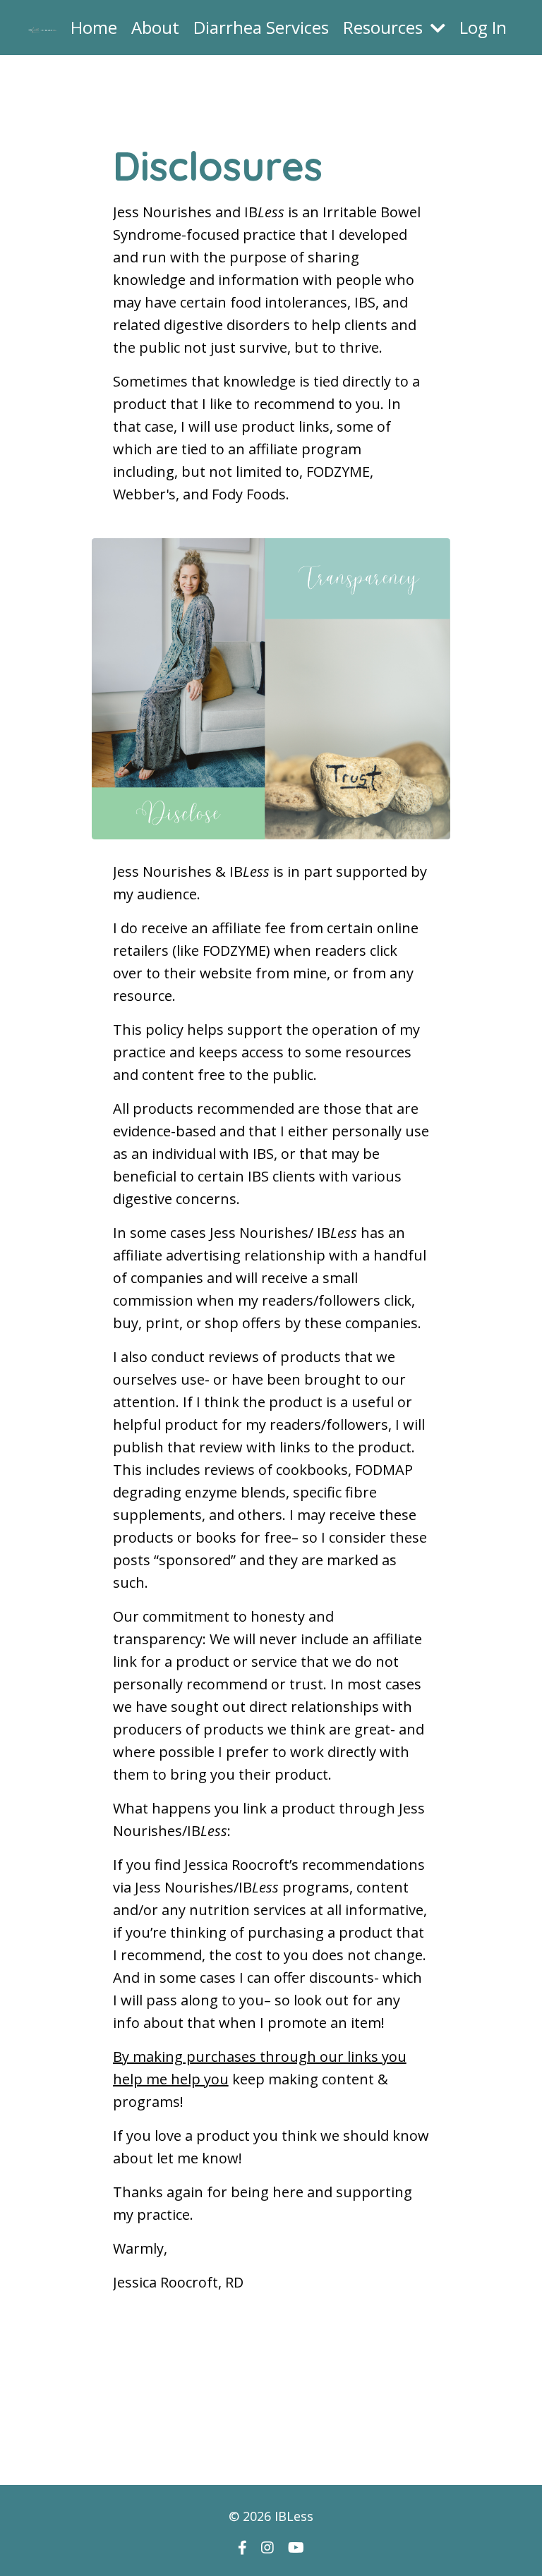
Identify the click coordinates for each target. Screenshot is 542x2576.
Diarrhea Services (261, 27)
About (155, 27)
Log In (483, 27)
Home (94, 27)
